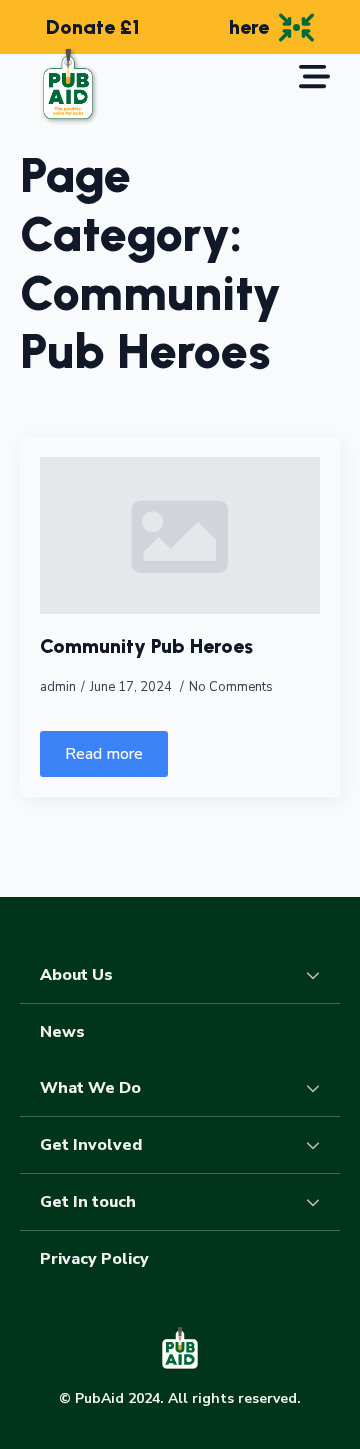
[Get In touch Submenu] (319, 1202)
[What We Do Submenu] (319, 1088)
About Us (76, 975)
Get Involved (91, 1145)
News (62, 1032)
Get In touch (88, 1202)
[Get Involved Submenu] (319, 1145)
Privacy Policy (94, 1259)
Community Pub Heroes (146, 646)
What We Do (90, 1088)
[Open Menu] (314, 78)
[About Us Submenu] (319, 975)
